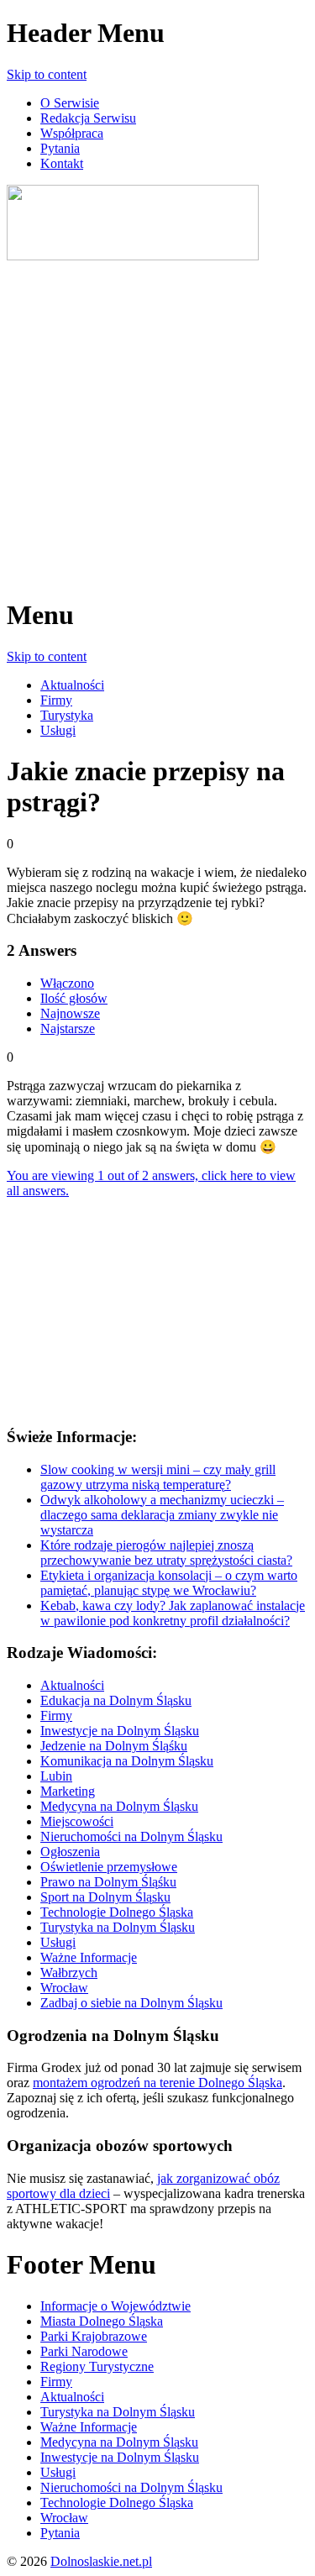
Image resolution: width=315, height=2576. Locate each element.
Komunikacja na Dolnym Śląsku (127, 1761)
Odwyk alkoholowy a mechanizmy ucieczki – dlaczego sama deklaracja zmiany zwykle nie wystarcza (162, 1515)
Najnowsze (70, 1013)
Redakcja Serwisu (88, 118)
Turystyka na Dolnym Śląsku (118, 1927)
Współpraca (72, 133)
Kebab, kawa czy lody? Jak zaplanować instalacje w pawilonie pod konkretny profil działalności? (173, 1613)
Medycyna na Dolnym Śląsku (119, 1806)
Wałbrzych (69, 1973)
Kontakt (62, 163)
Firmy (56, 700)
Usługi (58, 730)
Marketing (68, 1791)
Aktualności (72, 685)
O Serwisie (70, 103)
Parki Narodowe (84, 2351)
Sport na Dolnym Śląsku (105, 1897)
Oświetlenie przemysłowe (109, 1867)
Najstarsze (68, 1028)
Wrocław (64, 1988)
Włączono (67, 983)
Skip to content (47, 74)
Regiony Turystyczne (97, 2366)
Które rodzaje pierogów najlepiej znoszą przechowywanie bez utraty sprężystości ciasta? (166, 1553)
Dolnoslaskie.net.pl (101, 2561)
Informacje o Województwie (115, 2306)
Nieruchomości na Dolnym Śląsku (131, 1836)
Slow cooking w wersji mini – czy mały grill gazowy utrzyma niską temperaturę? (158, 1477)
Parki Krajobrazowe (94, 2336)
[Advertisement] (157, 421)
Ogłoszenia (70, 1852)
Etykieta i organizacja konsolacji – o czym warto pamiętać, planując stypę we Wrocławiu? (169, 1583)
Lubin (56, 1776)
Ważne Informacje (89, 1957)
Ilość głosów (74, 998)
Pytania (60, 148)
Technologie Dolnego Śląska (117, 1912)
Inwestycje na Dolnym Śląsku (120, 1731)
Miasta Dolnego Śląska (102, 2321)
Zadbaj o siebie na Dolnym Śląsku (131, 2003)
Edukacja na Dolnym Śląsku (116, 1700)
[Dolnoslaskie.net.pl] (133, 256)
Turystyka (67, 715)
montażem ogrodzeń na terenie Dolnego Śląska (157, 2083)
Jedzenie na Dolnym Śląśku (114, 1746)
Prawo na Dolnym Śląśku (108, 1882)
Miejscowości (77, 1821)
